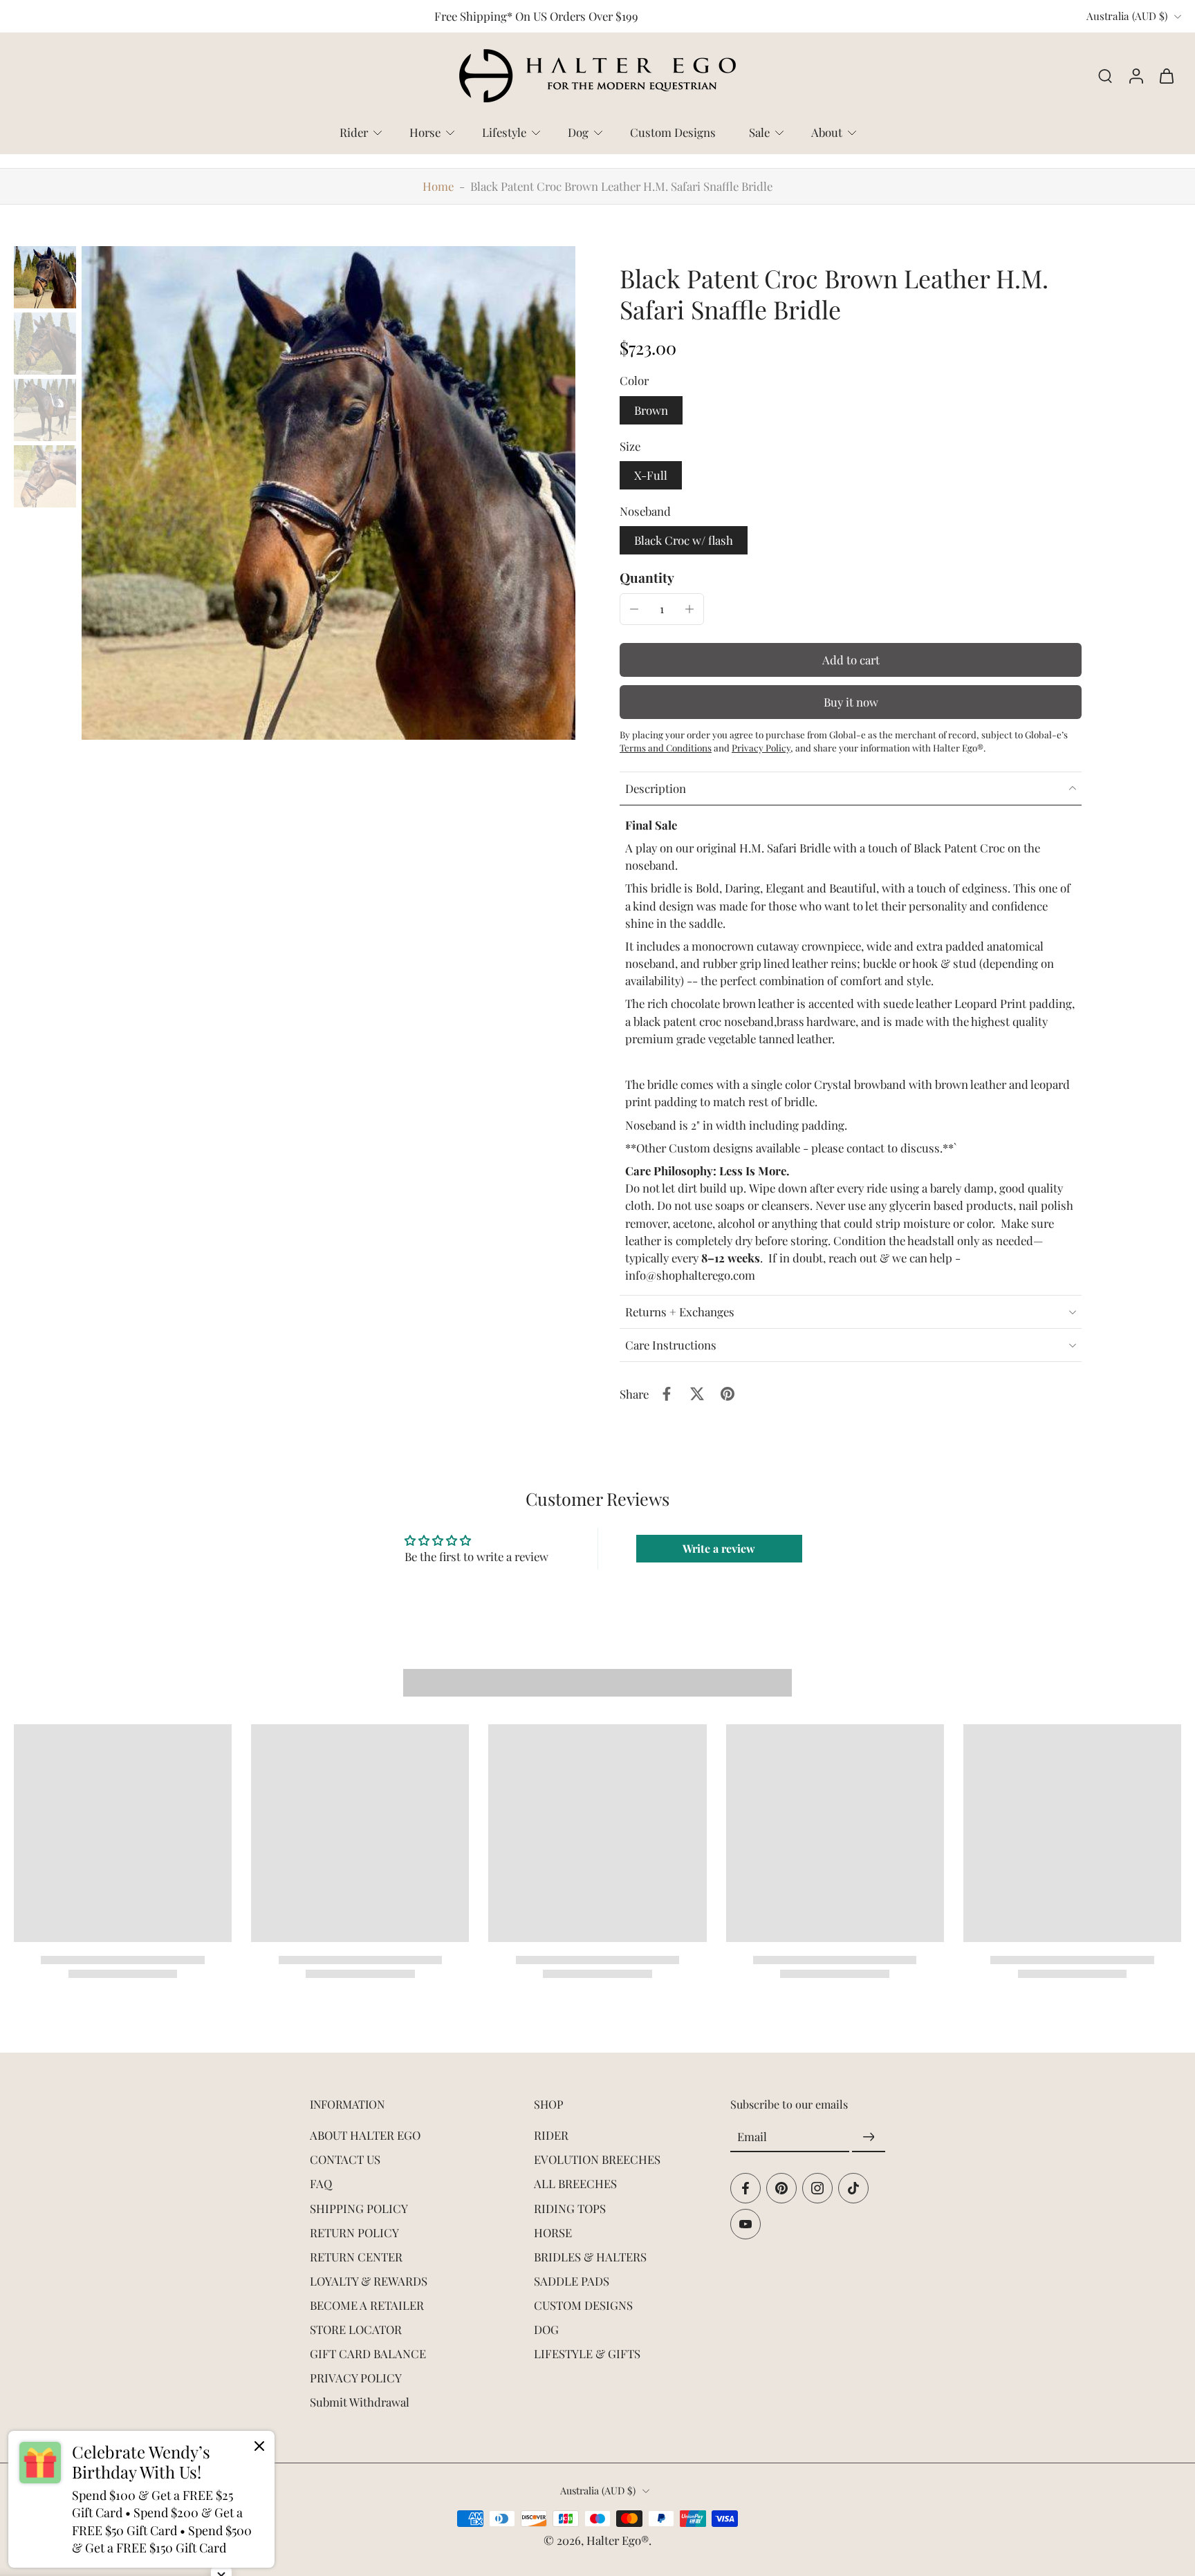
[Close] (788, 1152)
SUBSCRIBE (702, 1385)
